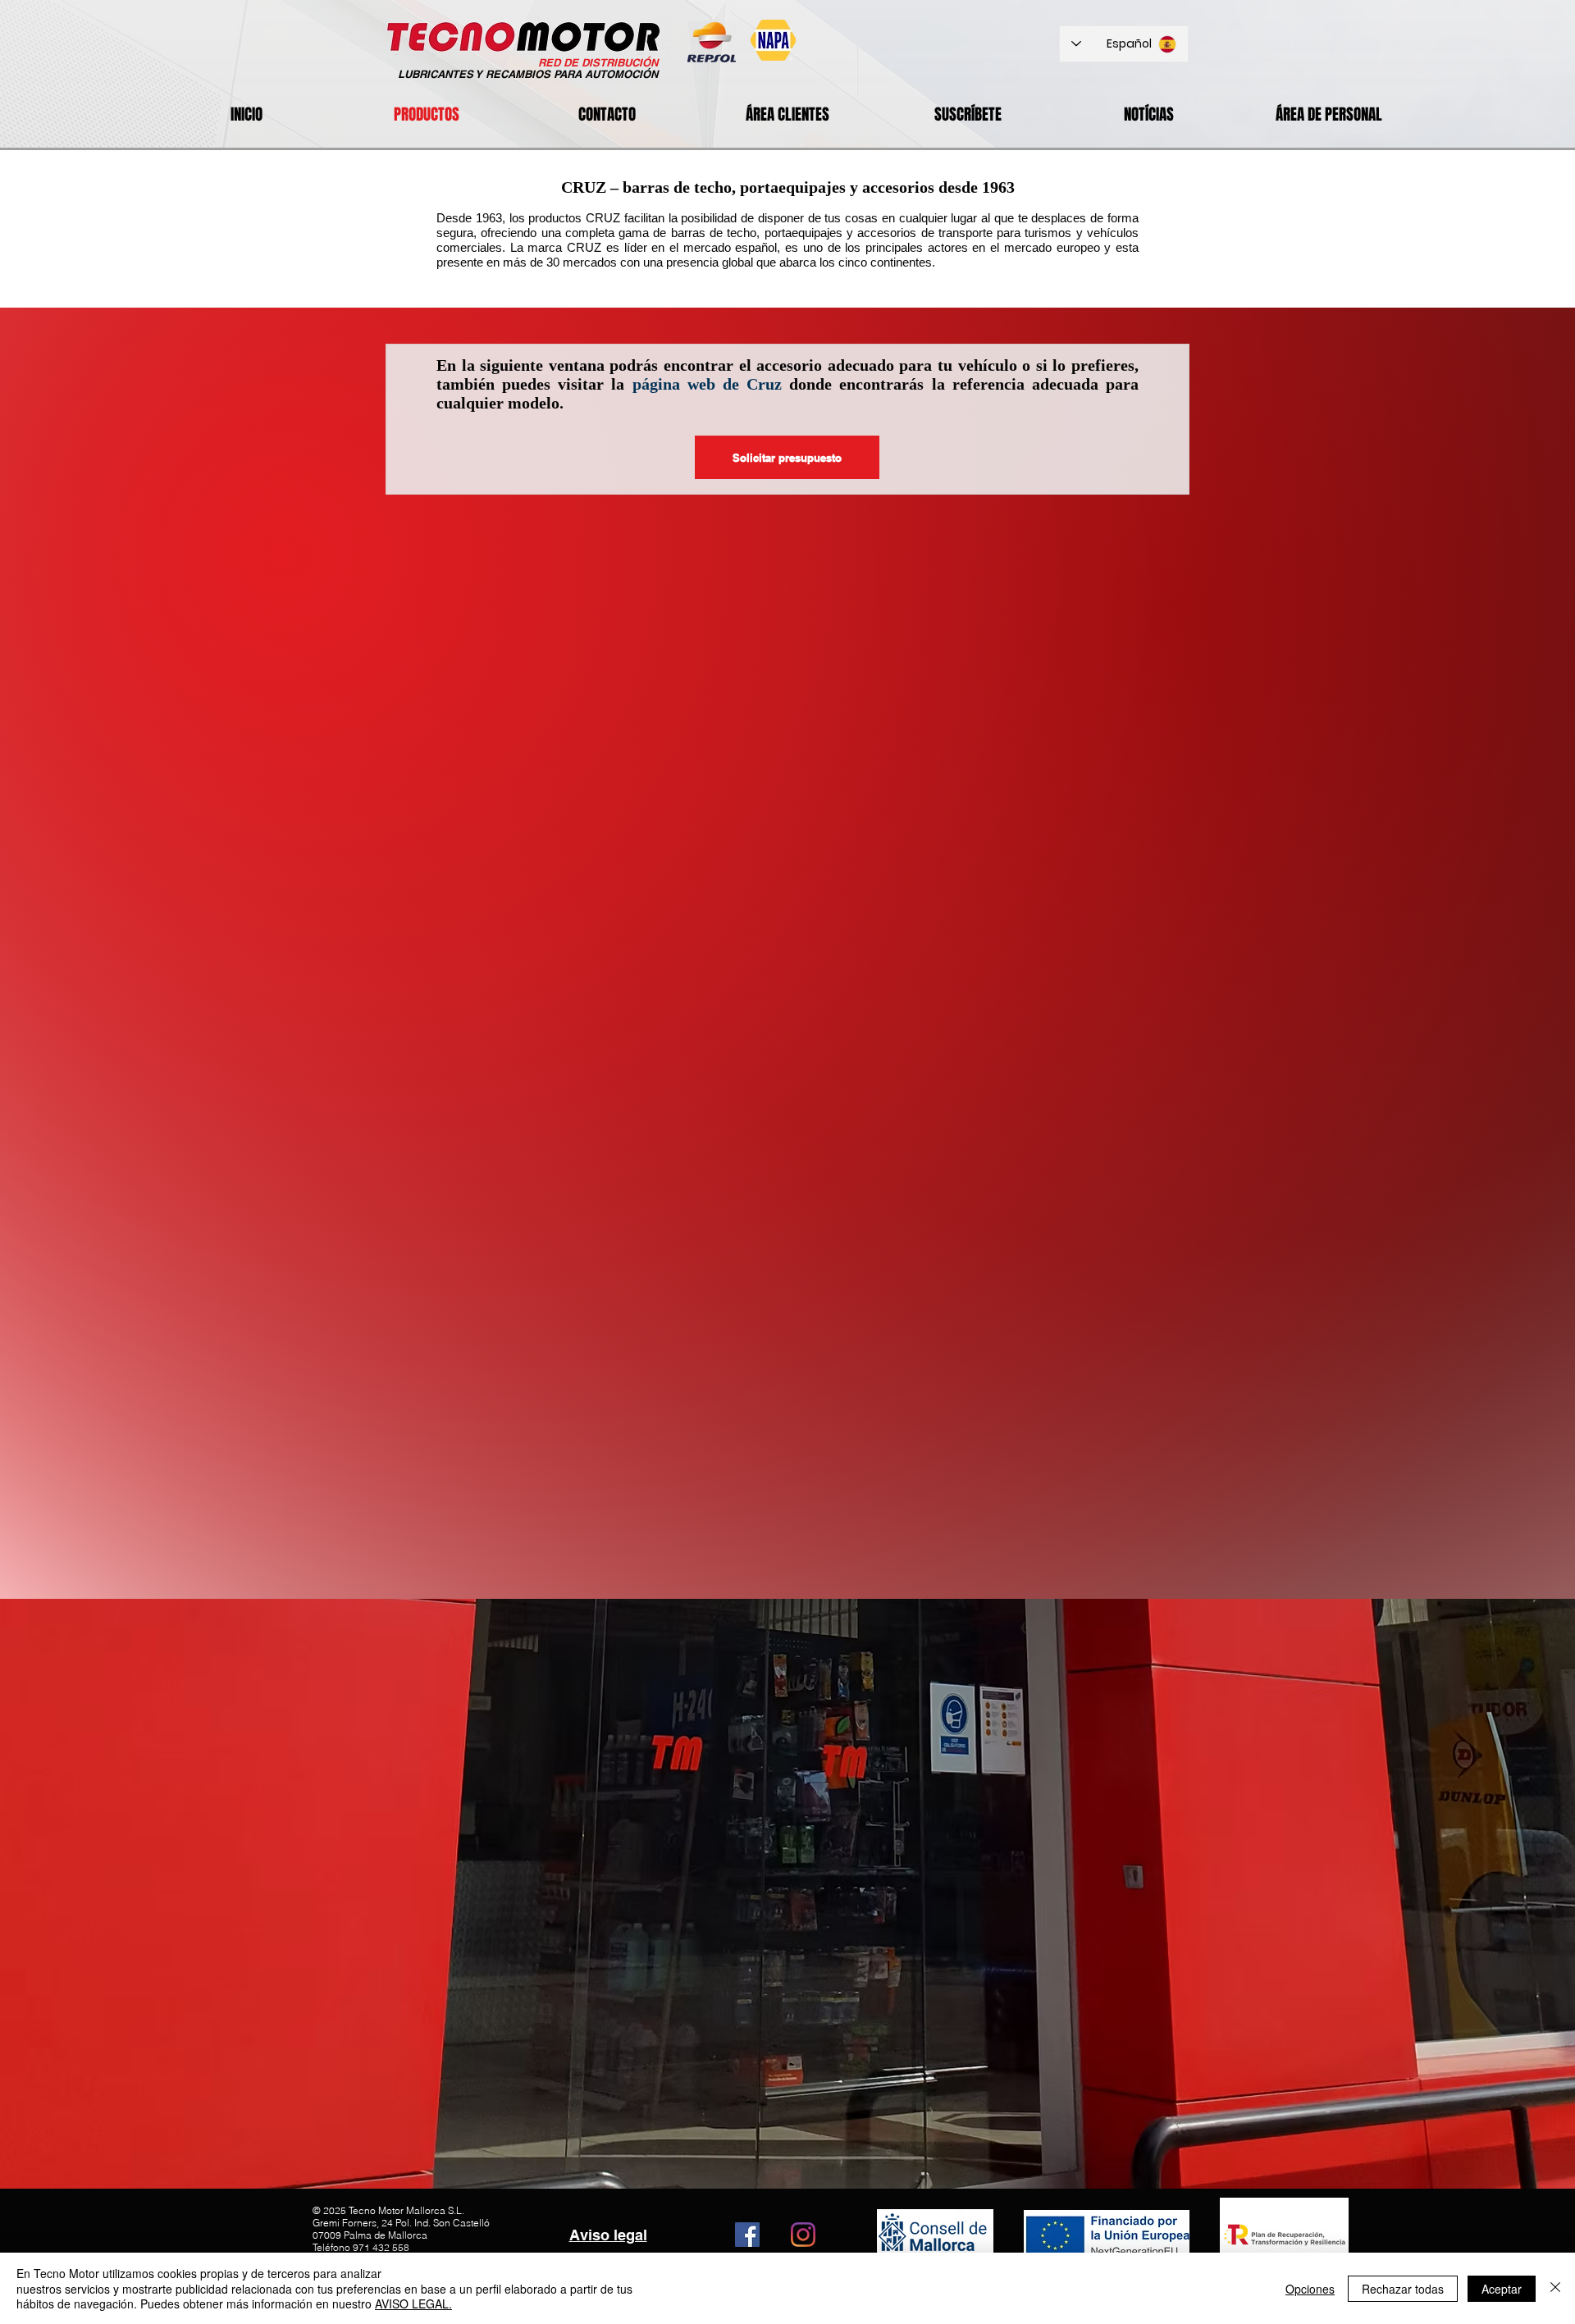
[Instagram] (803, 2235)
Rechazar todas (1403, 2289)
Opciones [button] (1310, 2289)
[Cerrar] (1555, 2288)
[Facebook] (747, 2235)
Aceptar (1502, 2289)
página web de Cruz (707, 384)
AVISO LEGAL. (413, 2303)
